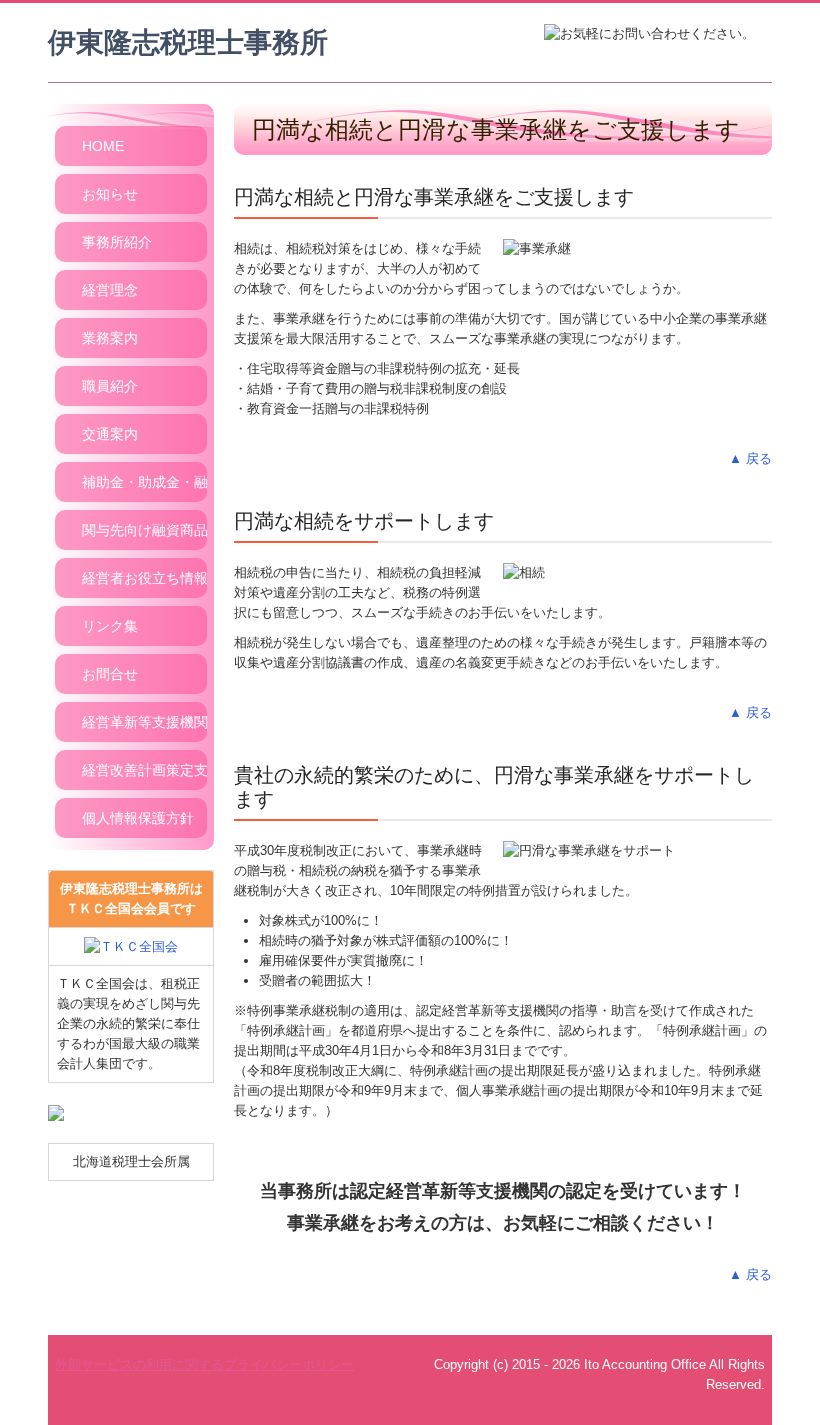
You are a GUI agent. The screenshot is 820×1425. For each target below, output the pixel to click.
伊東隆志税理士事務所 (188, 42)
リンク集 (110, 626)
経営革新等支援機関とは (145, 722)
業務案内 (110, 338)
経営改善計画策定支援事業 (145, 770)
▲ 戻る (750, 458)
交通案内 (110, 434)
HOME (103, 146)
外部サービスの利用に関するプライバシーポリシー (204, 1364)
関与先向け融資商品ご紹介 (145, 530)
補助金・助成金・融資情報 (145, 482)
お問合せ (110, 674)
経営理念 (110, 290)
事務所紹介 (117, 242)
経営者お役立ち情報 (145, 578)
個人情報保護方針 (138, 818)
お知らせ (110, 194)
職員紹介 (110, 386)
